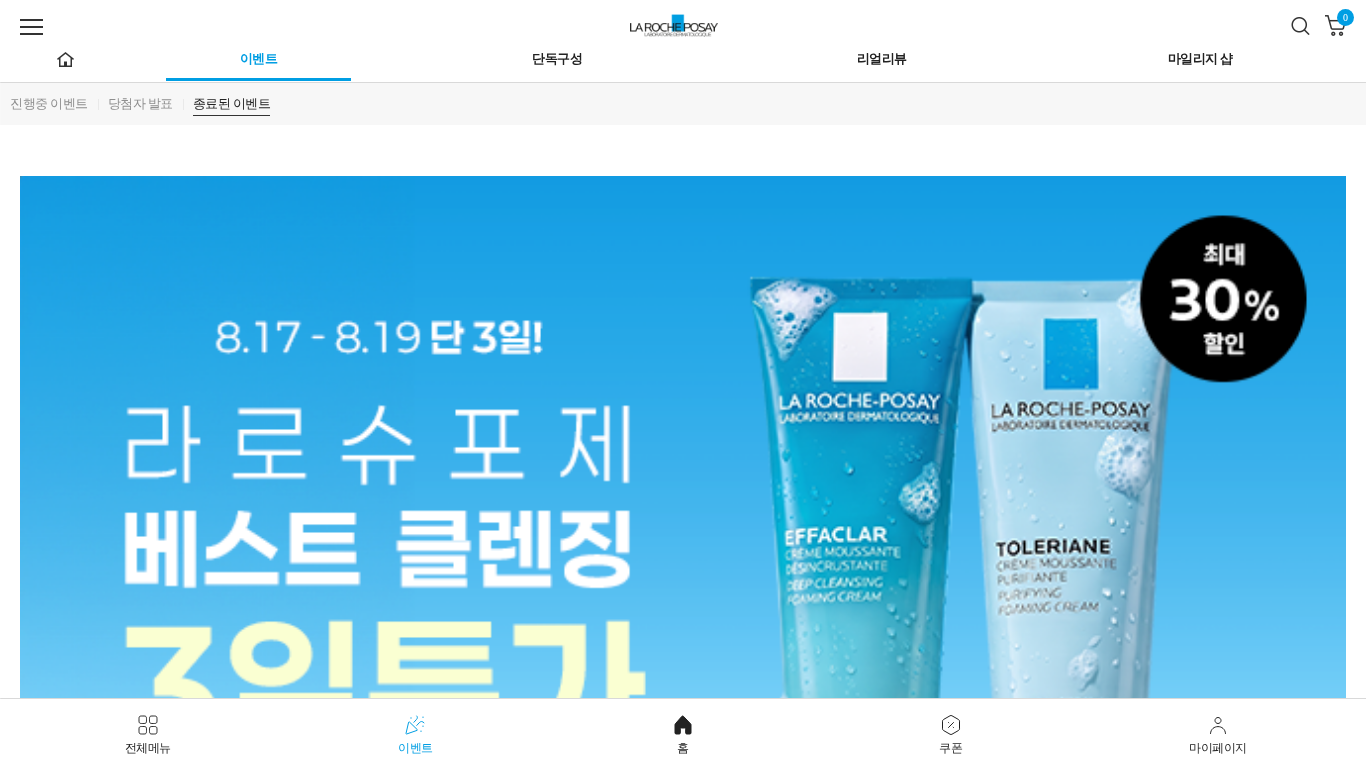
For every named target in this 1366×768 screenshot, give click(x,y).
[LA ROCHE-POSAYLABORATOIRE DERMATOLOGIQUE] (683, 22)
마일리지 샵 (1200, 58)
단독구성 (557, 58)
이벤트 (259, 58)
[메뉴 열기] (31, 27)
